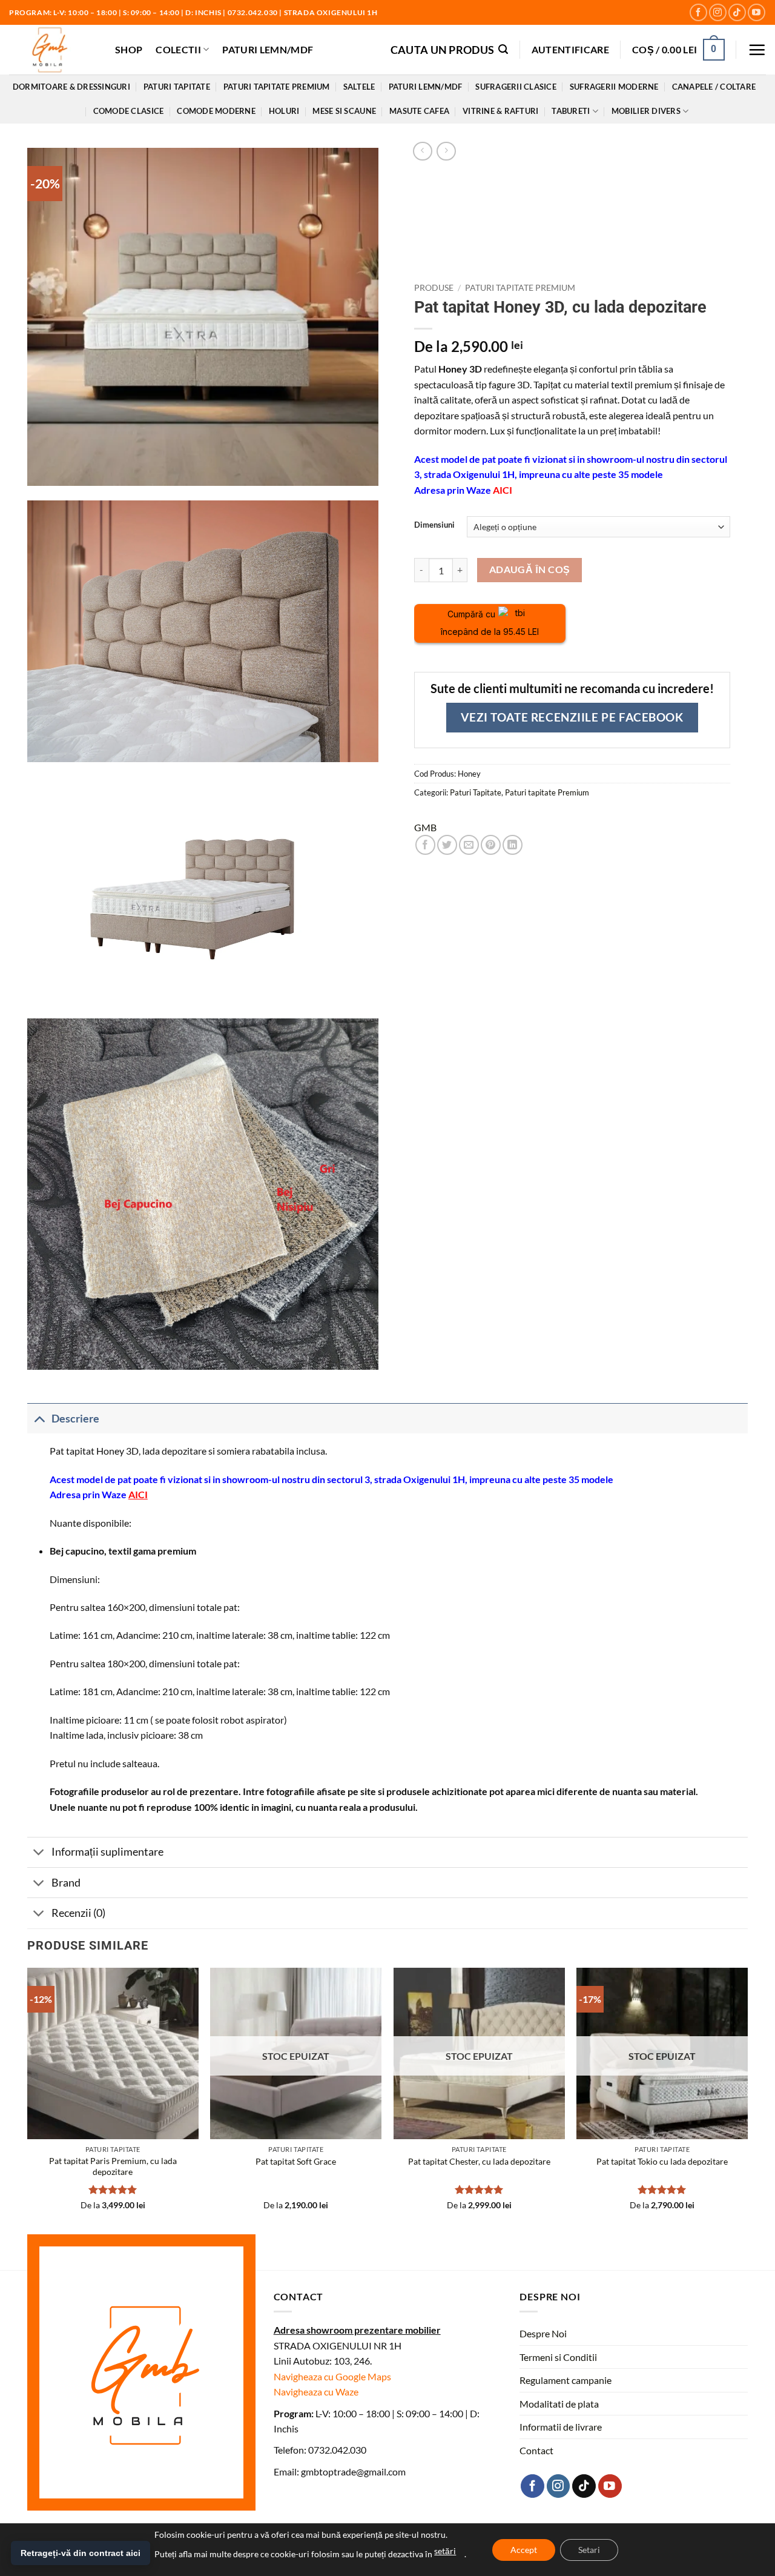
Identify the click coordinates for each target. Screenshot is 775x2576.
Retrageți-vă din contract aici (81, 2553)
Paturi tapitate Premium (277, 87)
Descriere (75, 1419)
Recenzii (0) (78, 1913)
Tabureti (571, 111)
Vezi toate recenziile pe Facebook (572, 717)
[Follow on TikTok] (737, 12)
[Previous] (28, 2100)
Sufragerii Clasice (516, 87)
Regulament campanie (566, 2380)
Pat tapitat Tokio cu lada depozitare (662, 2161)
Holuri (284, 111)
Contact (536, 2450)
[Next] (747, 2100)
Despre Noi (543, 2333)
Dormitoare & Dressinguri (71, 87)
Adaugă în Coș (530, 569)
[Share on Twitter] (447, 845)
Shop (129, 49)
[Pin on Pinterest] (491, 845)
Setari (589, 2550)
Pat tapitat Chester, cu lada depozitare (479, 2161)
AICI (503, 490)
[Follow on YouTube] (757, 12)
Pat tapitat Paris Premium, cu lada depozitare (113, 2166)
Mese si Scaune (344, 111)
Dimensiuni (434, 525)
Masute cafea (419, 111)
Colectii (178, 49)
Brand (66, 1883)
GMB (425, 827)
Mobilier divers (646, 111)
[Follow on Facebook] (698, 12)
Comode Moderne (216, 111)
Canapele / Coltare (714, 87)
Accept (524, 2550)
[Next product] (422, 151)
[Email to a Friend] (469, 845)
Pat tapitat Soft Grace (296, 2161)
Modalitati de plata (559, 2404)
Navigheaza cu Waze (316, 2392)
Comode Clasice (129, 111)
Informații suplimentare (107, 1852)
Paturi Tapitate (177, 87)
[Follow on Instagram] (718, 12)
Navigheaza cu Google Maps (332, 2376)
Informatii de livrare (561, 2427)
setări (445, 2551)
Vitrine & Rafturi (500, 111)
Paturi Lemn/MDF (268, 49)
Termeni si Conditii (558, 2357)
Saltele (359, 87)
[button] (450, 49)
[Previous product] (446, 151)
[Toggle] (39, 1419)
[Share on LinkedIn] (513, 845)
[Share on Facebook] (425, 845)
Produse (434, 288)
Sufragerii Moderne (614, 87)
